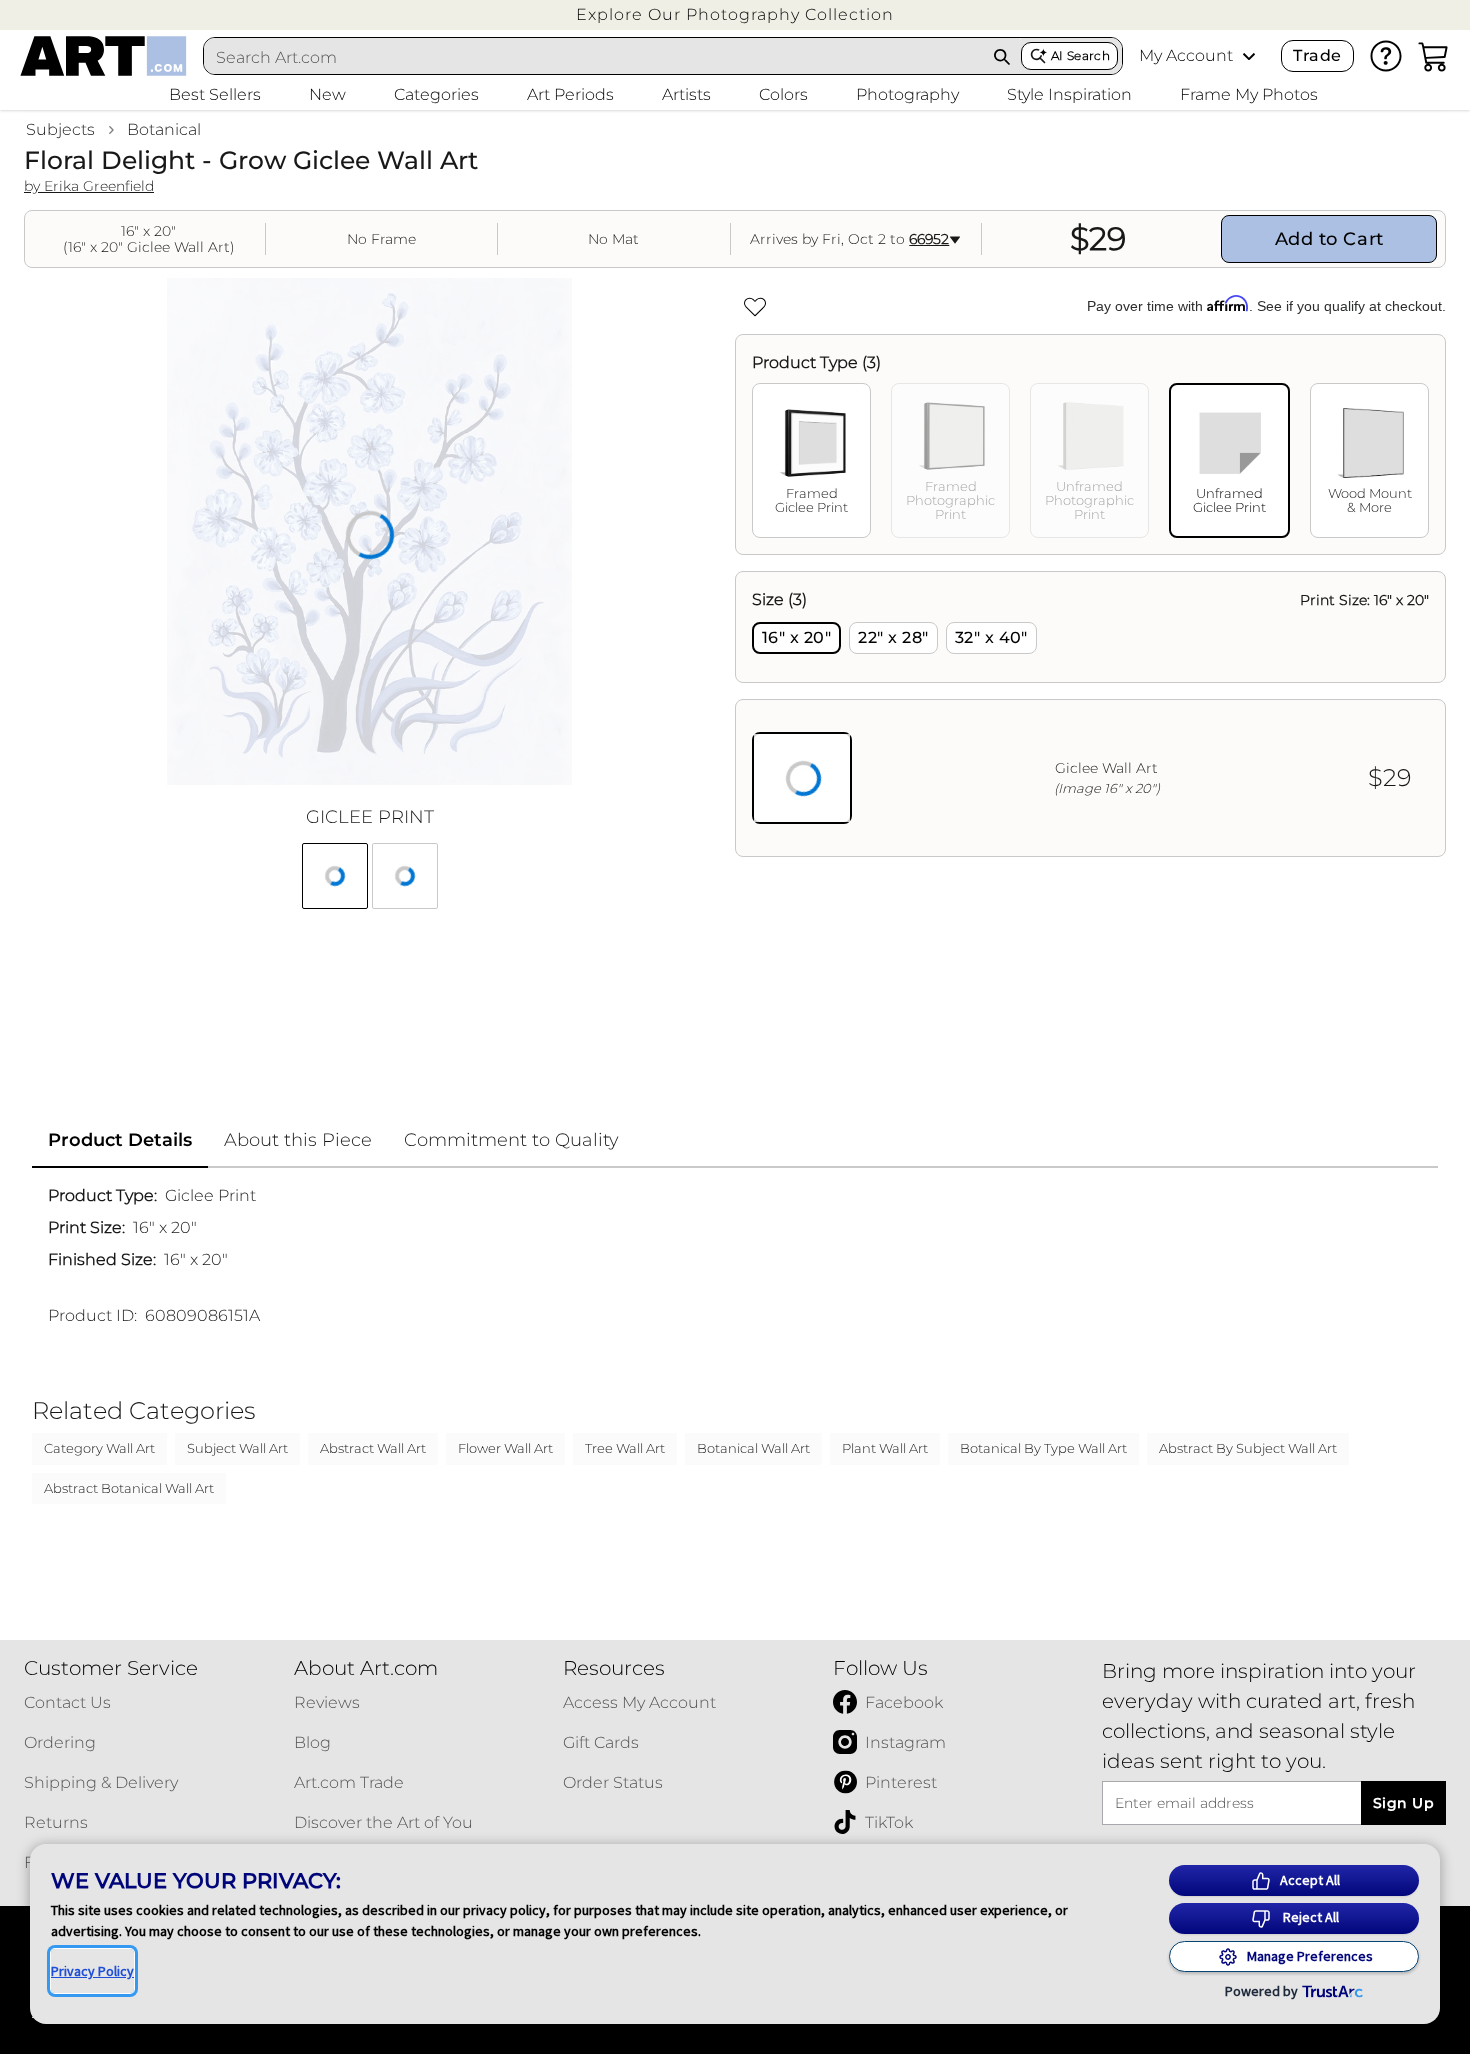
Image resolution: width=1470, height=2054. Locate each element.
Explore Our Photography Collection (735, 14)
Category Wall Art (99, 1448)
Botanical (164, 129)
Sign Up (1403, 1803)
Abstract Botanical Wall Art (129, 1488)
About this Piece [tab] (298, 1140)
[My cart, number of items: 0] (1434, 56)
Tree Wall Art (625, 1448)
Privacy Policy (92, 1971)
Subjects (60, 129)
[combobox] (594, 57)
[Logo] (103, 56)
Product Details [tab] (120, 1140)
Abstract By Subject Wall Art (1248, 1448)
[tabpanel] (1090, 714)
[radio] (796, 638)
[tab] (811, 460)
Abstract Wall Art (373, 1448)
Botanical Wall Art (753, 1448)
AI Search (1080, 55)
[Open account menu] (1249, 56)
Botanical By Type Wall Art (1043, 1448)
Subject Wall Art (237, 1448)
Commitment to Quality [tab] (511, 1140)
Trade (1317, 55)
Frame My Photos (1249, 94)
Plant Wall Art (885, 1448)
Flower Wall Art (505, 1448)
